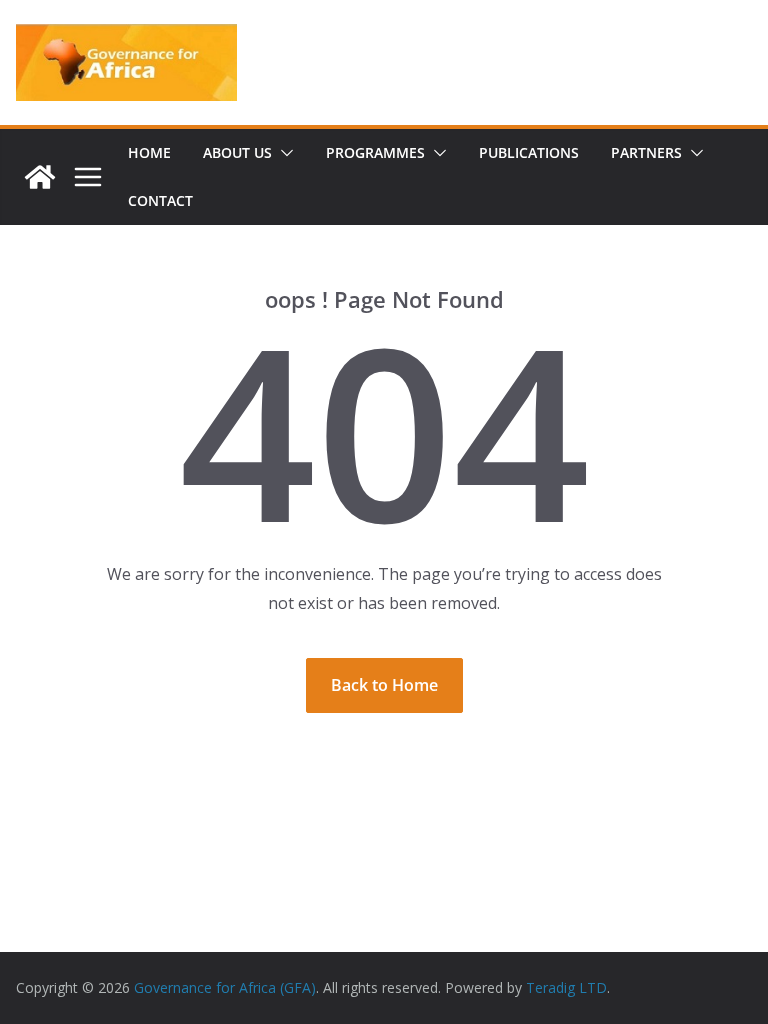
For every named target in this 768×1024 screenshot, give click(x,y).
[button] (283, 153)
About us (237, 152)
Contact (160, 200)
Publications (529, 152)
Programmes (375, 152)
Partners (646, 152)
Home (149, 152)
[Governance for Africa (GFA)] (40, 177)
